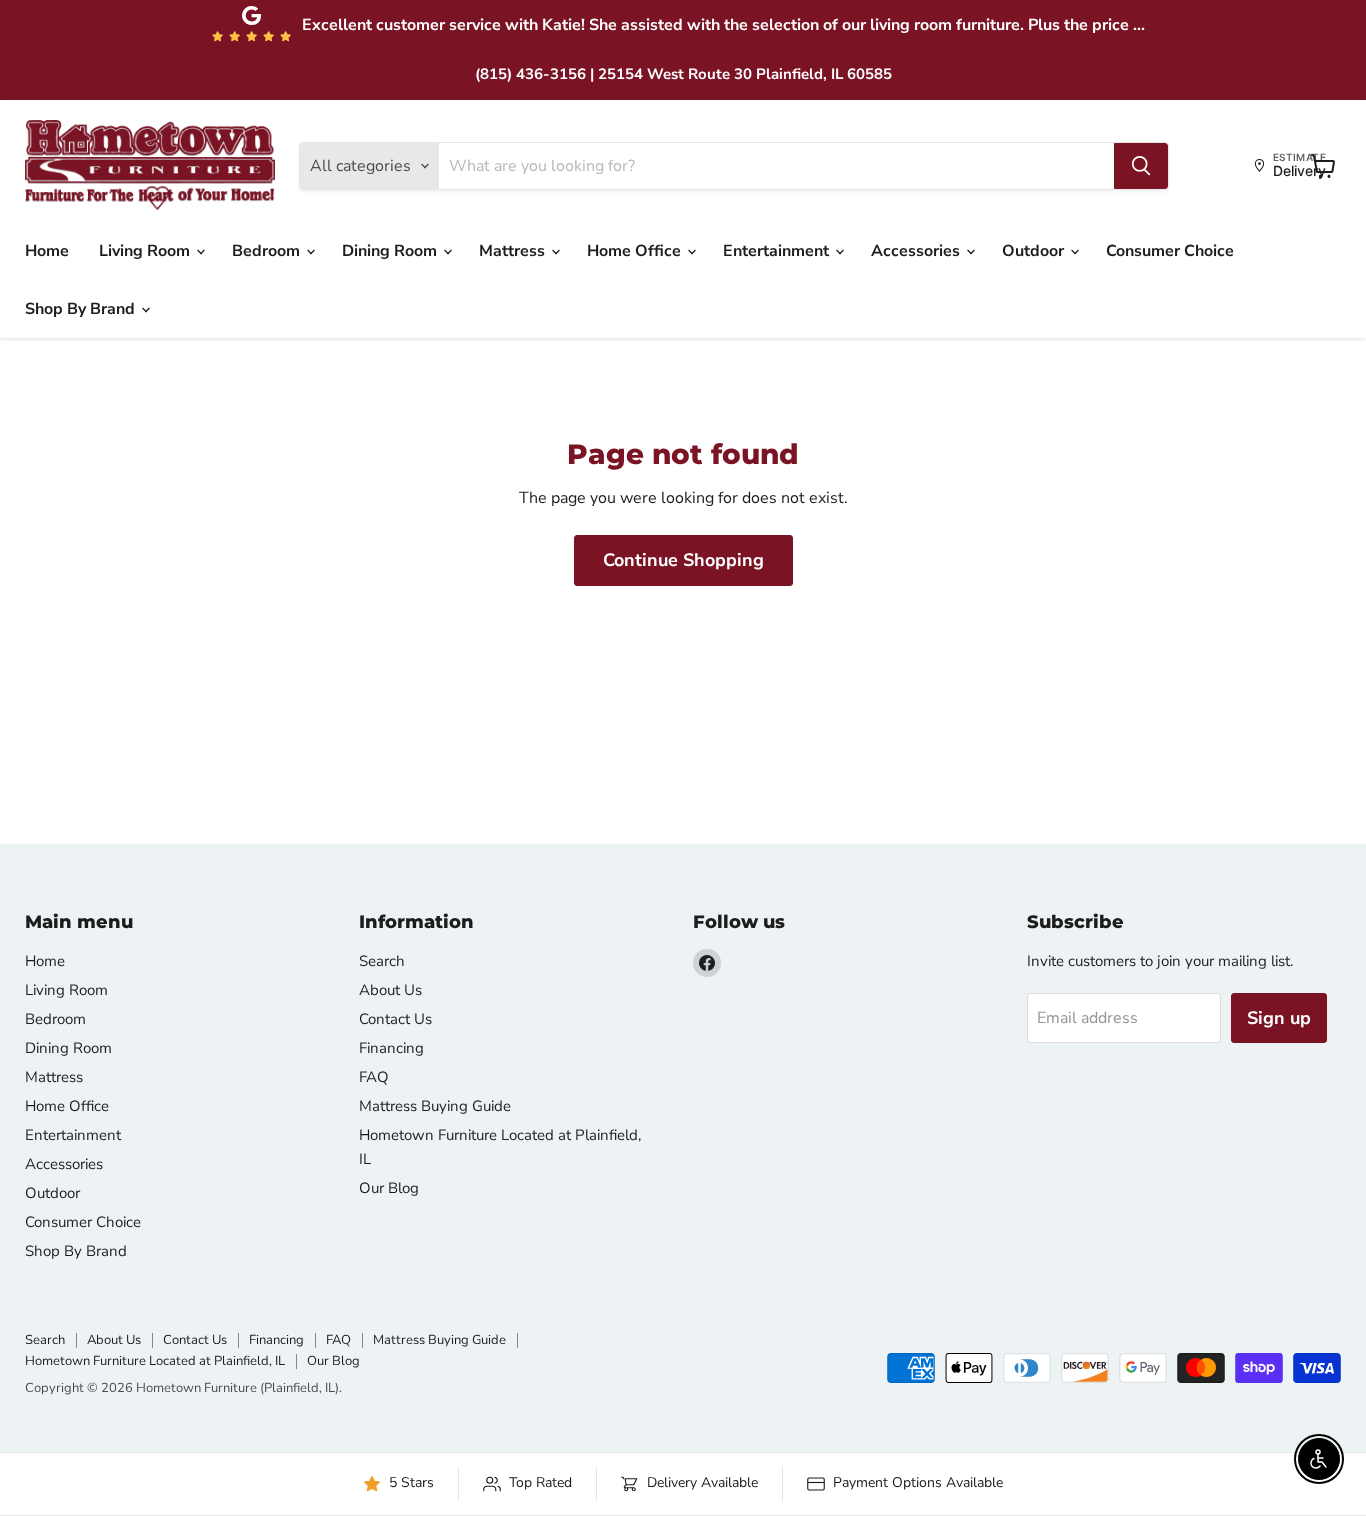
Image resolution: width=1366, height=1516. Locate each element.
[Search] (1141, 166)
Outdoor (1035, 251)
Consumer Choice (1170, 251)
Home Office (636, 251)
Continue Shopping (683, 560)
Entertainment (778, 251)
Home (47, 251)
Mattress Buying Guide (435, 1106)
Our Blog (389, 1188)
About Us (390, 990)
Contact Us (395, 1019)
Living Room (146, 251)
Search (382, 961)
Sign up (1279, 1018)
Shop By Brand (82, 309)
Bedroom (268, 251)
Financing (391, 1048)
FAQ (374, 1077)
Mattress (514, 251)
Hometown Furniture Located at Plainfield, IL (155, 1361)
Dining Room (391, 251)
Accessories (917, 251)
